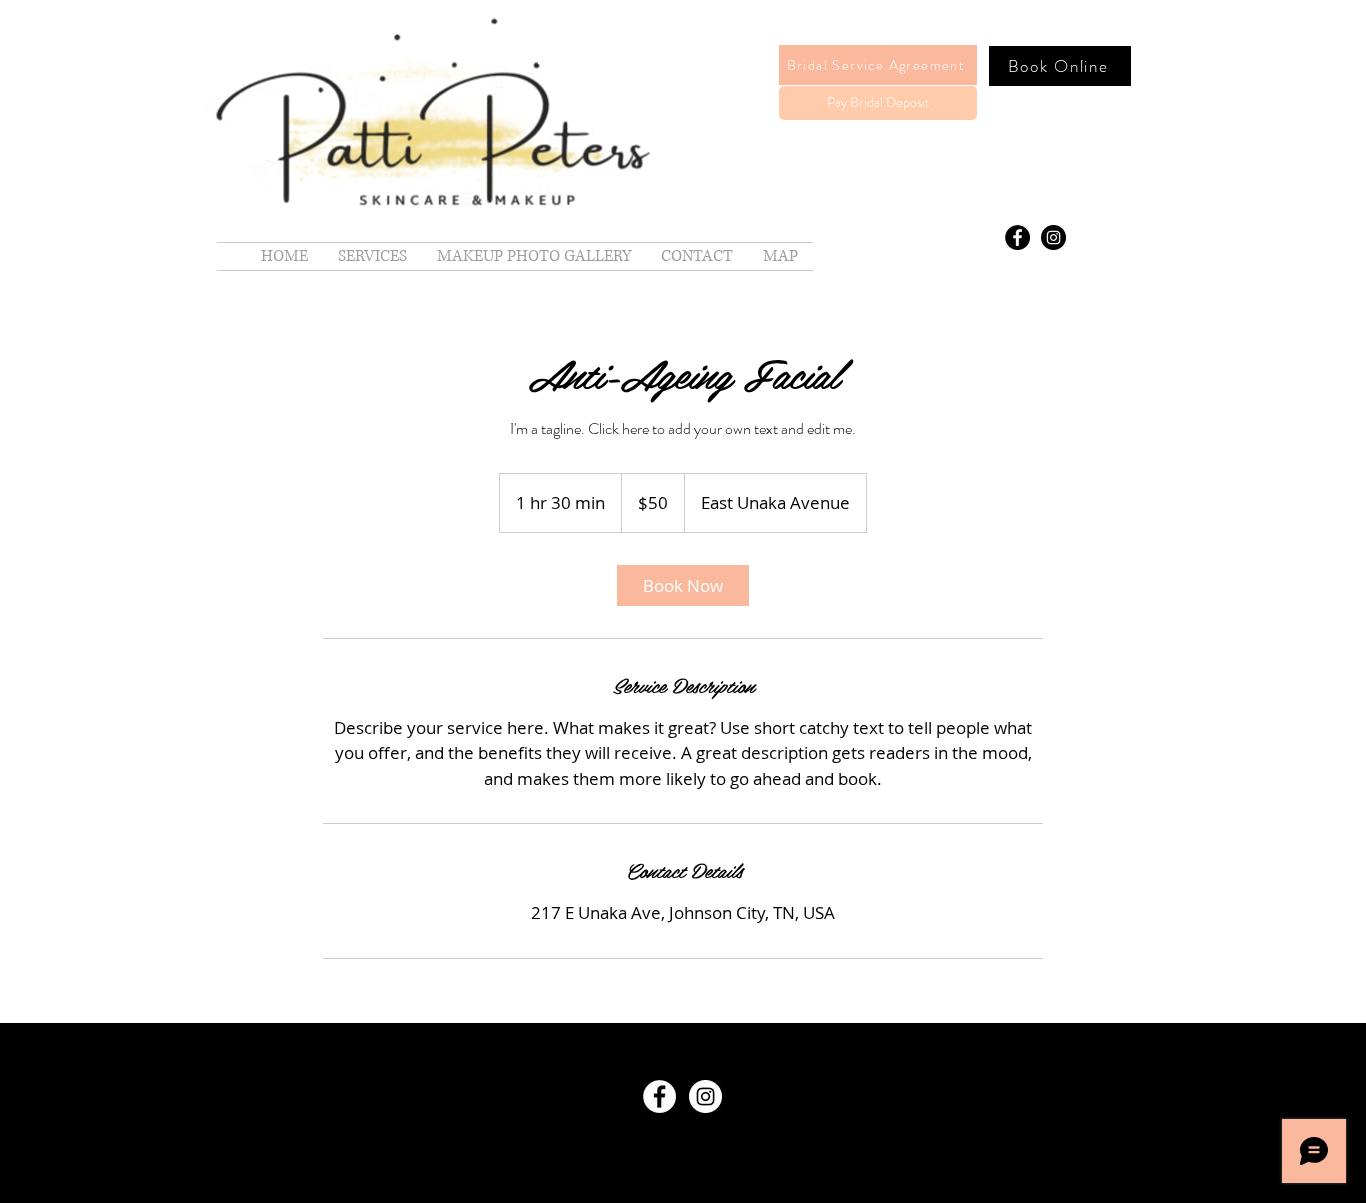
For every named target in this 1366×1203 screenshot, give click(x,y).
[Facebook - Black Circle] (1017, 237)
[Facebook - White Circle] (659, 1096)
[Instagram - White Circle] (705, 1096)
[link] (683, 585)
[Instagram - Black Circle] (1053, 237)
